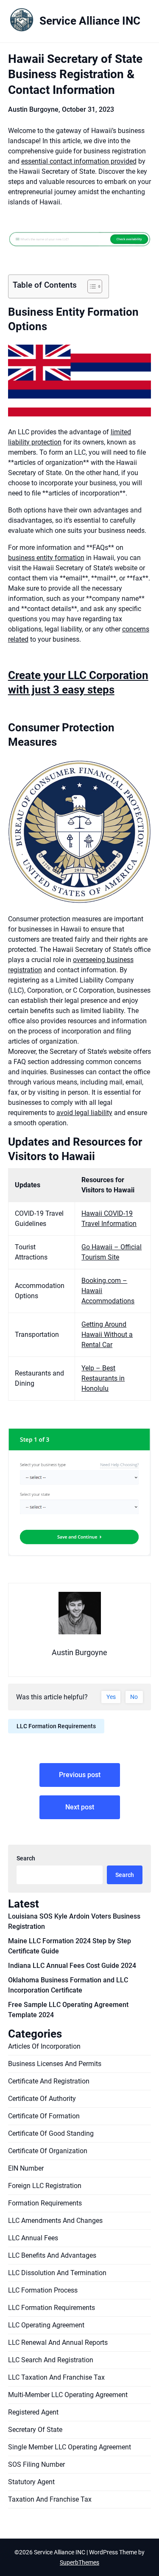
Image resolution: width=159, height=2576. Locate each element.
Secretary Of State (35, 2430)
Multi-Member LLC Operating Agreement (68, 2395)
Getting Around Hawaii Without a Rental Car (107, 1335)
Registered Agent (33, 2412)
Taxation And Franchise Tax (50, 2499)
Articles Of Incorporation (44, 2046)
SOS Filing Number (36, 2464)
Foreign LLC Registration (45, 2186)
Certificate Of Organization (48, 2151)
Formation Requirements (45, 2203)
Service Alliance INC (90, 21)
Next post (80, 1807)
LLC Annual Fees (33, 2238)
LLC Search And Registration (51, 2360)
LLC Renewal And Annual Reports (58, 2342)
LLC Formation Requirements (56, 1726)
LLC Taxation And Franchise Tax (56, 2377)
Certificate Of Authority (42, 2099)
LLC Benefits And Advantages (52, 2255)
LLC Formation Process (43, 2290)
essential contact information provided (79, 161)
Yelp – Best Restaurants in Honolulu (103, 1378)
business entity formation (46, 558)
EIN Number (26, 2168)
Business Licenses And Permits (55, 2064)
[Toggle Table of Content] (91, 286)
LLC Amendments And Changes (55, 2221)
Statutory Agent (31, 2482)
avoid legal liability (84, 1113)
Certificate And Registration (49, 2081)
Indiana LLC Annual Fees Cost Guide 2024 (72, 1966)
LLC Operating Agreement (46, 2325)
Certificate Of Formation (44, 2116)
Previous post (80, 1775)
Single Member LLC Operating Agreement (70, 2447)
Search (26, 1858)
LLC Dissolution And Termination (57, 2273)
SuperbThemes (79, 2562)
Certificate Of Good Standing (51, 2133)
